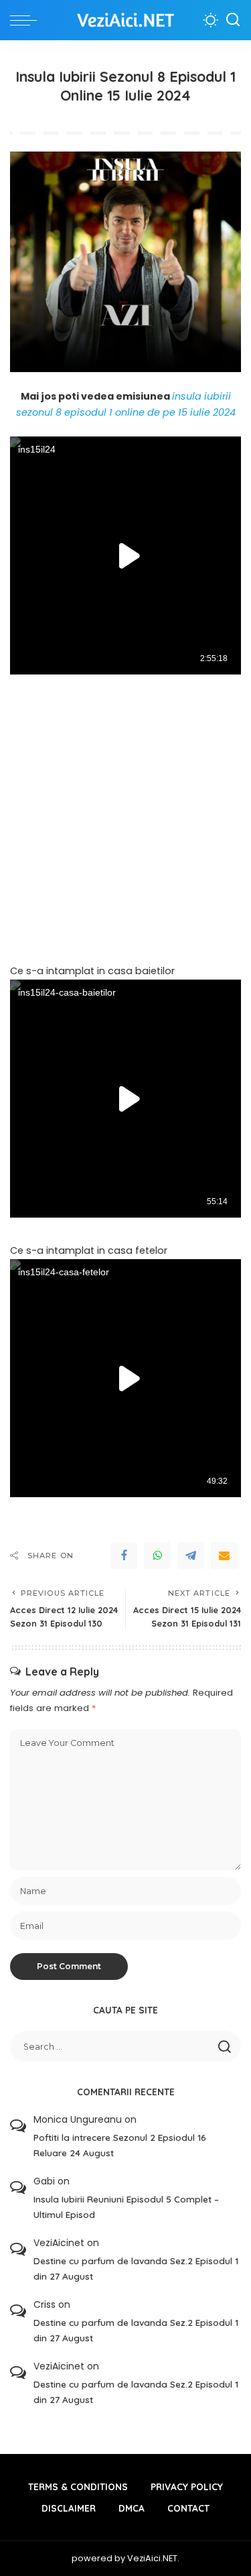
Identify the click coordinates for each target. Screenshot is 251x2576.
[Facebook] (124, 1556)
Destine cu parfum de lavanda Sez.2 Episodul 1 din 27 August (136, 2268)
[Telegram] (191, 1556)
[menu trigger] (27, 20)
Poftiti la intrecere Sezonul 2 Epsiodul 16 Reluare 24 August (120, 2145)
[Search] (233, 20)
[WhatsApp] (157, 1556)
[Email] (224, 1556)
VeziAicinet (59, 2243)
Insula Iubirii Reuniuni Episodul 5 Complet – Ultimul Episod (126, 2207)
